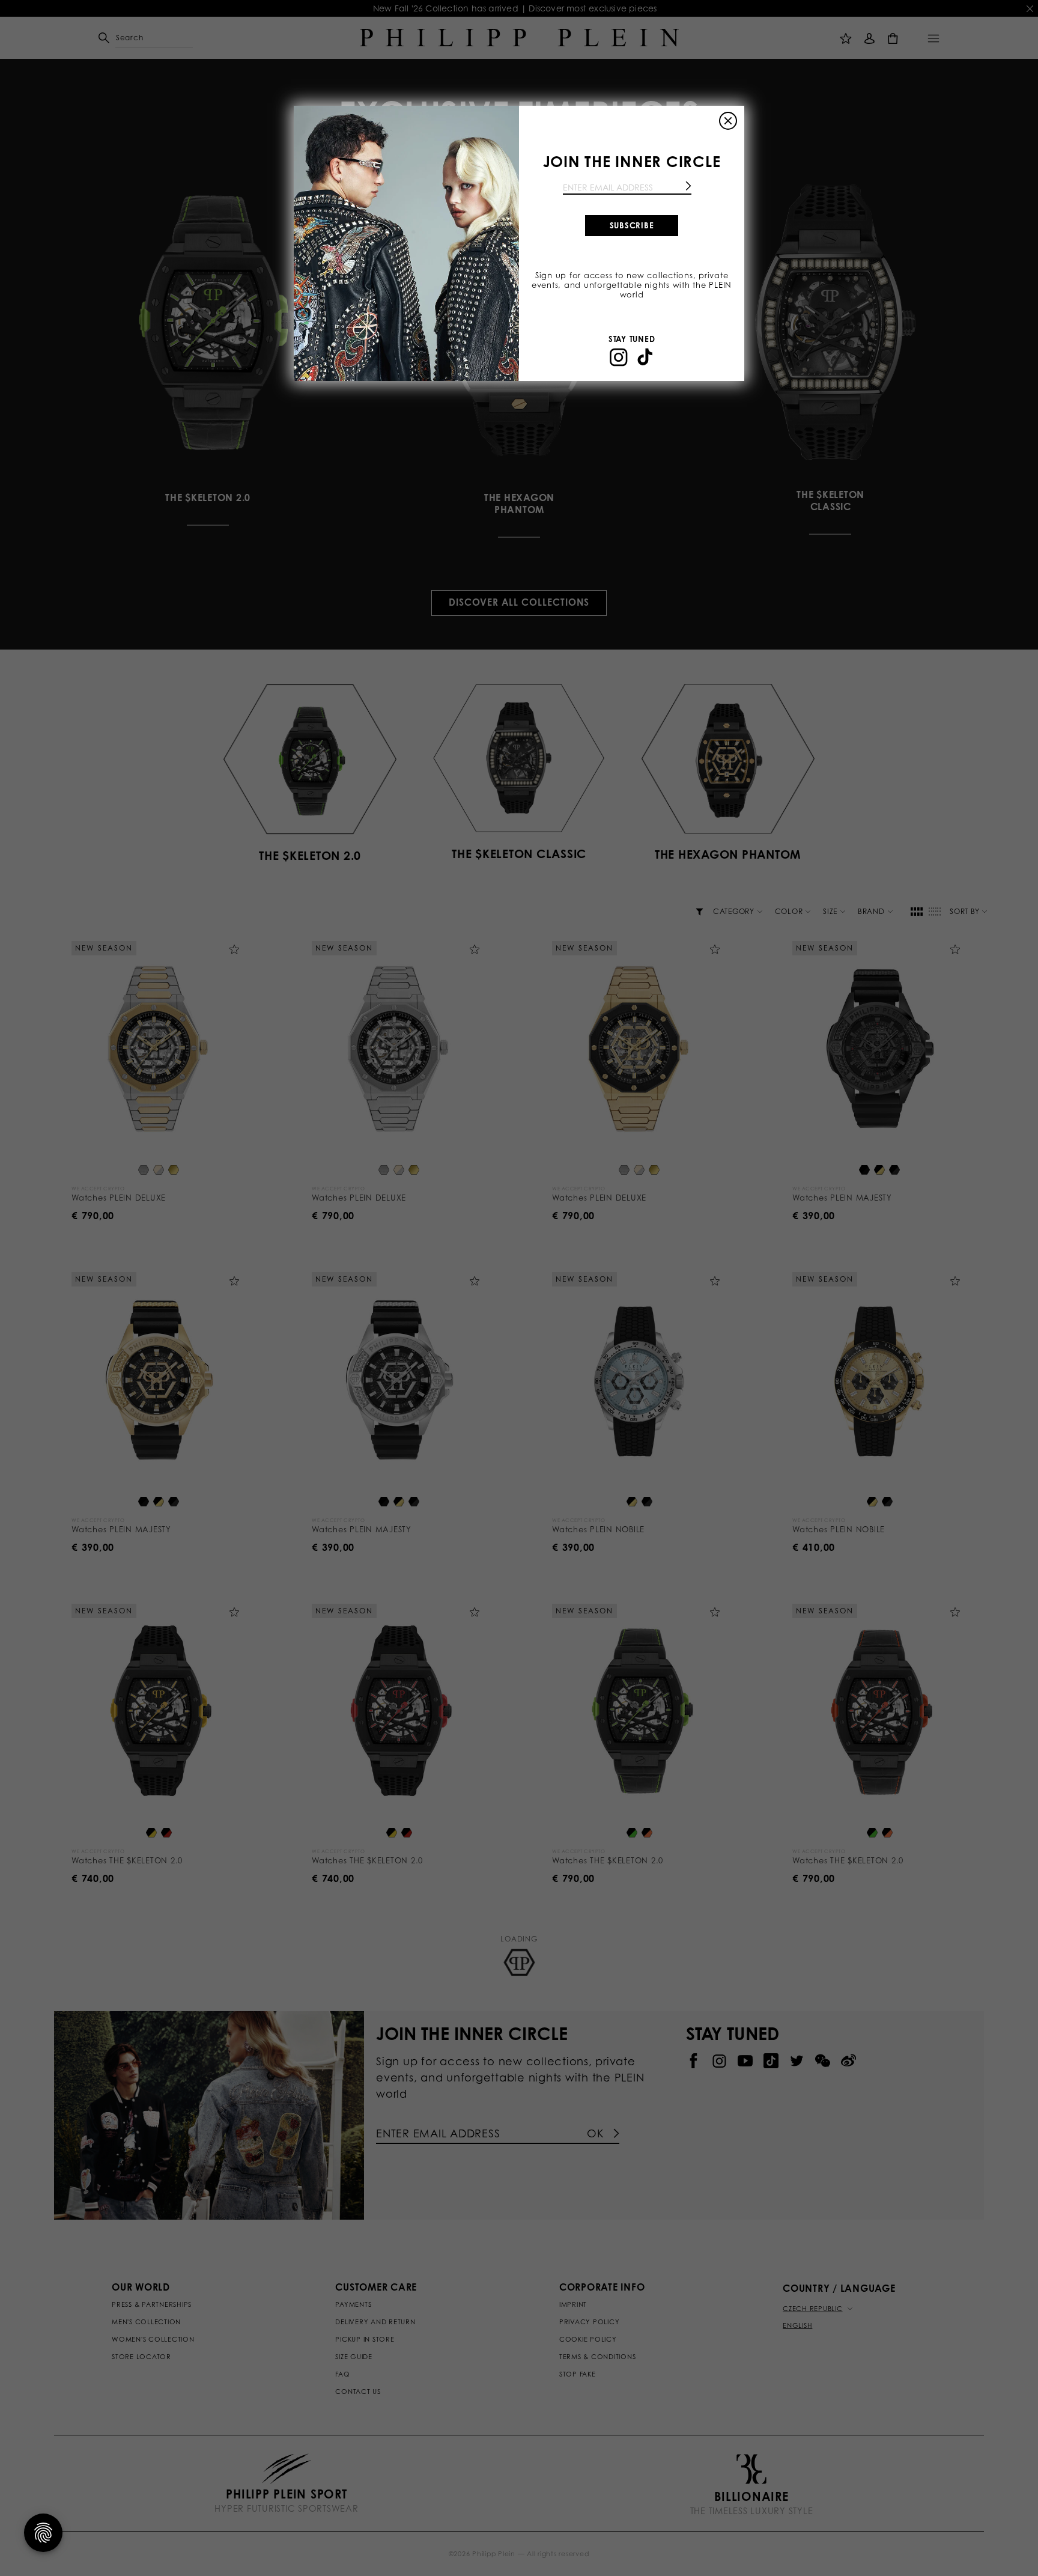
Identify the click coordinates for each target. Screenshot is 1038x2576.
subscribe (632, 225)
